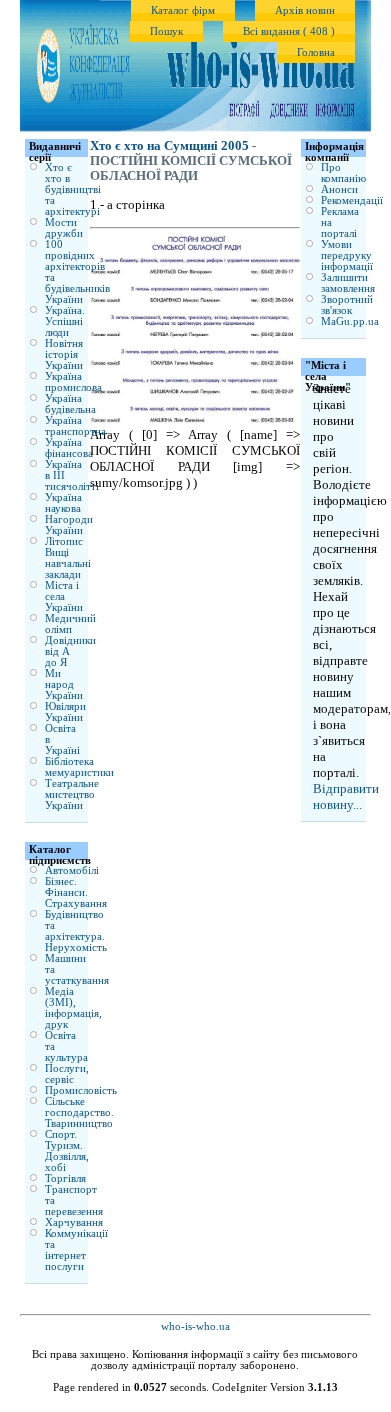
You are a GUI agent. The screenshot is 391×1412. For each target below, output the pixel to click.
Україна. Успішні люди (65, 321)
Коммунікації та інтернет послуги (76, 1250)
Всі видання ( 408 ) (289, 31)
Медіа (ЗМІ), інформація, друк (73, 1008)
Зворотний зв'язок (347, 305)
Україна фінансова (69, 448)
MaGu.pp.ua (350, 321)
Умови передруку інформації (347, 255)
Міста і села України (64, 596)
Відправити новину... (346, 796)
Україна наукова (63, 503)
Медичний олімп (70, 624)
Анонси (339, 189)
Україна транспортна (75, 426)
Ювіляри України (65, 712)
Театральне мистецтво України (72, 794)
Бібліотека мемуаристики (79, 767)
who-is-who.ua (195, 1326)
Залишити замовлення (348, 283)
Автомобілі (72, 870)
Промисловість (81, 1090)
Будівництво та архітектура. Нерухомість (76, 931)
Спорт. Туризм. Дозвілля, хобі (67, 1151)
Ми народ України (64, 684)
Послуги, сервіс (67, 1074)
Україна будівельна (70, 404)
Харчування (74, 1222)
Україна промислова (73, 382)
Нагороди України (69, 525)
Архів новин (305, 10)
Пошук (166, 31)
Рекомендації (352, 200)
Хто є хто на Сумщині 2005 (169, 146)
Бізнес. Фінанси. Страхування (76, 892)
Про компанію (343, 173)
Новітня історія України (64, 354)
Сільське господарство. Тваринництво (79, 1112)
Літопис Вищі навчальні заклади (68, 558)
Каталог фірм (183, 10)
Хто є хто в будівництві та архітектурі (73, 189)
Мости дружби (64, 228)
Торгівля (65, 1178)
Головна (316, 52)
